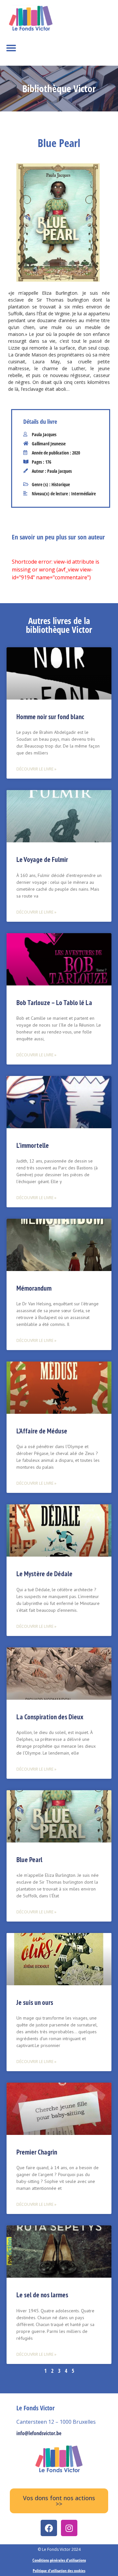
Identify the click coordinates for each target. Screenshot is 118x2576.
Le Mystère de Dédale (44, 1574)
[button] (11, 48)
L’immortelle (33, 1145)
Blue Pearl (29, 1860)
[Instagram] (69, 2528)
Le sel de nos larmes (42, 2295)
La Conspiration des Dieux (50, 1717)
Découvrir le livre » (36, 769)
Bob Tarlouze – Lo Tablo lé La (54, 1003)
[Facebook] (49, 2528)
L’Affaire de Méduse (42, 1431)
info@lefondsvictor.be (39, 2433)
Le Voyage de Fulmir (42, 859)
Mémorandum (34, 1288)
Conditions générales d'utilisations (59, 2560)
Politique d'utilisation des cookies (59, 2571)
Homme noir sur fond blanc (50, 717)
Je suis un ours (35, 2002)
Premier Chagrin (37, 2152)
